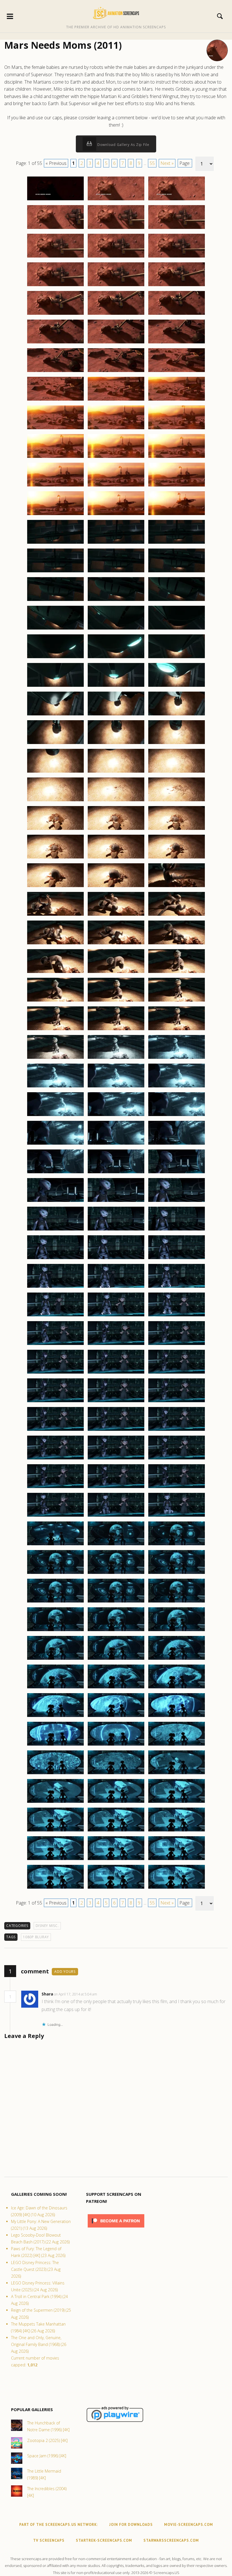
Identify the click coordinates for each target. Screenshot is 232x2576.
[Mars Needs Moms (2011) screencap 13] (55, 314)
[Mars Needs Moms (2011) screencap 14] (116, 314)
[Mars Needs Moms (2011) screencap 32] (116, 486)
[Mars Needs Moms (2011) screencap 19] (55, 372)
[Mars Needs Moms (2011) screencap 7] (55, 257)
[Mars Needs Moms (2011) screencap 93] (177, 1059)
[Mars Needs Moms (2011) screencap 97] (55, 1116)
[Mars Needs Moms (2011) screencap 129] (177, 1402)
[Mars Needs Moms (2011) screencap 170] (116, 1803)
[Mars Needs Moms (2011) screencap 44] (116, 601)
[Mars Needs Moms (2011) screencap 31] (55, 486)
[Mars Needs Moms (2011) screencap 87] (177, 1001)
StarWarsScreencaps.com (171, 2540)
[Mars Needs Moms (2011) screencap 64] (55, 801)
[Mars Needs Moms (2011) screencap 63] (177, 772)
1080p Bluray (36, 1937)
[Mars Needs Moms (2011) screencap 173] (116, 1831)
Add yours (65, 1972)
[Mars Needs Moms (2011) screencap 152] (116, 1631)
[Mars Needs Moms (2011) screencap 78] (177, 915)
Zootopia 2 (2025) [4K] (47, 2440)
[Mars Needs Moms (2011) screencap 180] (177, 1888)
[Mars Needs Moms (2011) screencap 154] (55, 1659)
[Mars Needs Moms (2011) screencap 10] (55, 286)
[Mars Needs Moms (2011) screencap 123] (177, 1345)
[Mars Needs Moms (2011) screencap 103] (55, 1173)
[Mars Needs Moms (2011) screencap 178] (55, 1888)
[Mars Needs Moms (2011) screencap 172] (55, 1831)
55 (152, 163)
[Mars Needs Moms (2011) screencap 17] (116, 343)
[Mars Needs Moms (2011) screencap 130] (55, 1431)
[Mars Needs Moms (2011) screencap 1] (55, 200)
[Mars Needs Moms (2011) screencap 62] (116, 772)
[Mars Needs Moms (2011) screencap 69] (177, 830)
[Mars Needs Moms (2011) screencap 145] (55, 1574)
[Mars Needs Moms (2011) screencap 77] (116, 915)
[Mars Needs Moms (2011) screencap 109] (55, 1230)
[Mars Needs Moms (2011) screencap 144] (177, 1545)
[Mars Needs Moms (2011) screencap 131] (116, 1431)
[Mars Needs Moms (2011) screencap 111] (177, 1230)
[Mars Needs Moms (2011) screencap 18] (177, 343)
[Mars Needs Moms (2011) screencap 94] (55, 1087)
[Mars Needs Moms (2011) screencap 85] (55, 1001)
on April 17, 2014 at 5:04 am (76, 1994)
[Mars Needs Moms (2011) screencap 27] (177, 429)
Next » (167, 163)
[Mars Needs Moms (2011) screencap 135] (177, 1459)
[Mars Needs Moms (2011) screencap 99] (177, 1116)
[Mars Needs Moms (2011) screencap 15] (177, 314)
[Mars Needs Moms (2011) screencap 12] (177, 286)
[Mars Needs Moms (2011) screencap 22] (55, 400)
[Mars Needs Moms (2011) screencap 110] (116, 1230)
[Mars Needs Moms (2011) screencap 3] (177, 200)
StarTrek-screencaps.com (104, 2540)
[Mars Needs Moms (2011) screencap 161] (116, 1717)
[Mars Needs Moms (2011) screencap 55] (55, 715)
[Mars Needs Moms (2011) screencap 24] (177, 400)
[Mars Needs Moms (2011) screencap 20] (116, 372)
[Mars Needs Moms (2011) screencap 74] (116, 887)
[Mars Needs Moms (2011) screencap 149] (116, 1602)
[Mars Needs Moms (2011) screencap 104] (116, 1173)
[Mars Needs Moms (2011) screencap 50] (116, 658)
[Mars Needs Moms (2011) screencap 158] (116, 1688)
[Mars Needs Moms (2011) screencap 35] (116, 515)
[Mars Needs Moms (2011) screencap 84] (177, 973)
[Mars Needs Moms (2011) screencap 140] (116, 1516)
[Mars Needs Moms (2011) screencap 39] (177, 543)
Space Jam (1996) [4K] (47, 2456)
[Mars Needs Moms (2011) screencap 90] (177, 1030)
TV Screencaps (49, 2540)
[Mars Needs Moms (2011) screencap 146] (116, 1574)
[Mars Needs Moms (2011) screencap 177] (177, 1860)
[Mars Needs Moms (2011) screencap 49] (55, 658)
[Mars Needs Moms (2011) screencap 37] (55, 543)
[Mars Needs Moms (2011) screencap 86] (116, 1001)
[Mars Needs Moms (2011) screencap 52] (55, 686)
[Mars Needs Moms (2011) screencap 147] (177, 1574)
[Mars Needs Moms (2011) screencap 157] (55, 1688)
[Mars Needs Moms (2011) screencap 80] (116, 944)
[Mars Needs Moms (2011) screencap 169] (55, 1803)
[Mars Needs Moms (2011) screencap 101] (116, 1144)
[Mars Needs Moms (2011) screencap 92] (116, 1059)
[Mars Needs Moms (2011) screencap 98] (116, 1116)
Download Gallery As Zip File (123, 145)
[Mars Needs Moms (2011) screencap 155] (116, 1659)
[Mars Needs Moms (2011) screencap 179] (116, 1888)
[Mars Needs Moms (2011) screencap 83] (116, 973)
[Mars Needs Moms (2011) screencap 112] (55, 1259)
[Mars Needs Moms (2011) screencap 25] (55, 429)
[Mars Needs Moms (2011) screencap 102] (177, 1144)
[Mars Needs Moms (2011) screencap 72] (177, 858)
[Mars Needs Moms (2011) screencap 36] (177, 515)
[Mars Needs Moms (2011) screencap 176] (116, 1860)
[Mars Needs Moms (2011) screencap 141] (177, 1516)
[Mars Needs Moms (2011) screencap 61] (55, 772)
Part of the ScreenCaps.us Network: (59, 2525)
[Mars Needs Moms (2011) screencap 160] (55, 1717)
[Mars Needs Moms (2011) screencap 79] (55, 944)
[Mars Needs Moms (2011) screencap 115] (55, 1287)
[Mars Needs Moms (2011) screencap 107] (116, 1202)
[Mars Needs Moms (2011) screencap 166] (55, 1774)
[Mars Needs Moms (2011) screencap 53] (116, 686)
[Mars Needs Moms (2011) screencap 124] (55, 1373)
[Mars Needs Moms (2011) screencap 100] (55, 1144)
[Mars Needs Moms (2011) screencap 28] (55, 458)
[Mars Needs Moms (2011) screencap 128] (116, 1402)
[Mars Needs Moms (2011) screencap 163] (55, 1745)
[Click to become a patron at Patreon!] (116, 2229)
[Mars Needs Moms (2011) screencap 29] (116, 458)
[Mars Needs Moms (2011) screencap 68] (116, 830)
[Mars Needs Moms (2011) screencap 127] (55, 1402)
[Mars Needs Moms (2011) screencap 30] (177, 458)
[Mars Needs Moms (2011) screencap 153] (177, 1631)
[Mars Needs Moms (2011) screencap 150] (177, 1602)
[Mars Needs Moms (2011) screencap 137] (116, 1488)
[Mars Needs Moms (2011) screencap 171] (177, 1803)
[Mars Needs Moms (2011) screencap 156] (177, 1659)
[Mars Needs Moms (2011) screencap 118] (55, 1316)
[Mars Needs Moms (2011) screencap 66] (177, 801)
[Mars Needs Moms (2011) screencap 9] (177, 257)
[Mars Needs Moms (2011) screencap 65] (116, 801)
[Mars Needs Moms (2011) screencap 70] (55, 858)
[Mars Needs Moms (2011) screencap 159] (177, 1688)
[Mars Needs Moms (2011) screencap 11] (116, 286)
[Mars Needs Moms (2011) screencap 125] (116, 1373)
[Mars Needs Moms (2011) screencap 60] (177, 744)
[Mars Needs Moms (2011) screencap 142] (55, 1545)
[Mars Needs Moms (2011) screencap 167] (116, 1774)
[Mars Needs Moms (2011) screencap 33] (177, 486)
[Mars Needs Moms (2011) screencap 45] (177, 601)
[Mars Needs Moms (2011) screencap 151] (55, 1631)
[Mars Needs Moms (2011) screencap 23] (116, 400)
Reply (106, 1994)
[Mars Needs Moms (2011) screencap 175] (55, 1860)
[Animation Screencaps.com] (116, 13)
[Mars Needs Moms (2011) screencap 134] (116, 1459)
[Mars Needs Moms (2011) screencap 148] (55, 1602)
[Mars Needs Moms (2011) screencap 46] (55, 629)
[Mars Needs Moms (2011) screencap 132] (177, 1431)
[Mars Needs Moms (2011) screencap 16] (55, 343)
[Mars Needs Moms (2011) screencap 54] (177, 686)
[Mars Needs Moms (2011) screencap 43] (55, 601)
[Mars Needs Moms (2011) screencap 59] (116, 744)
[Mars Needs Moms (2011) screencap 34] (55, 515)
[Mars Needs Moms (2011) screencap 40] (55, 572)
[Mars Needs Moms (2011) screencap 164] (116, 1745)
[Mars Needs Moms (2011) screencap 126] (177, 1373)
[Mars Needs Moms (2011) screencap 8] (116, 257)
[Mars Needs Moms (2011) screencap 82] (55, 973)
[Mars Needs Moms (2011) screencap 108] (177, 1202)
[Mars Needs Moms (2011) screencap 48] (177, 629)
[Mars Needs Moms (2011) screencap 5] (116, 229)
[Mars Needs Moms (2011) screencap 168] (177, 1774)
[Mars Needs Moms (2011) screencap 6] (177, 229)
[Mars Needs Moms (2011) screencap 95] (116, 1087)
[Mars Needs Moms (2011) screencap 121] (55, 1345)
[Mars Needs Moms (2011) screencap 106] (55, 1202)
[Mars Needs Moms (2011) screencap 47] (116, 629)
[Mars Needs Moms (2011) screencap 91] (55, 1059)
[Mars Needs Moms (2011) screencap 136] (55, 1488)
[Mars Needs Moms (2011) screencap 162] (177, 1717)
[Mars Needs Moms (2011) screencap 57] (177, 715)
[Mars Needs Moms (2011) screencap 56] (116, 715)
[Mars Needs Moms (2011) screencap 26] (116, 429)
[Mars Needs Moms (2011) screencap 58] (55, 744)
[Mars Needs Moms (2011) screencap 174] (177, 1831)
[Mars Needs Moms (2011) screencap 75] (177, 887)
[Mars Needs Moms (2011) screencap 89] (116, 1030)
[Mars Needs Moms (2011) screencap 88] (55, 1030)
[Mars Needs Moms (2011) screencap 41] (116, 572)
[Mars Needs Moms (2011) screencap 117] (177, 1287)
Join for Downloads (131, 2525)
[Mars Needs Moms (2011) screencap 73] (55, 887)
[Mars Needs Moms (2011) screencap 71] (116, 858)
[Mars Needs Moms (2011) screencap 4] (55, 229)
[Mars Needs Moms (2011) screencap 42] (177, 572)
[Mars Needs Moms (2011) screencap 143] (116, 1545)
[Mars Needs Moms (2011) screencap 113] (116, 1259)
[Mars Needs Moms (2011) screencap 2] (116, 200)
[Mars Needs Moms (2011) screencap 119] (116, 1316)
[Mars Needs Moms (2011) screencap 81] (177, 944)
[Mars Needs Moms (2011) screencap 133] (55, 1459)
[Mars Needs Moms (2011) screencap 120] (177, 1316)
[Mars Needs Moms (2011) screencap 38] (116, 543)
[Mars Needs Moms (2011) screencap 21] (177, 372)
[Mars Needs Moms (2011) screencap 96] (177, 1087)
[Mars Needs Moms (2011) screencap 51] (177, 658)
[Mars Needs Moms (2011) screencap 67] (55, 830)
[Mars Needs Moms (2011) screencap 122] (116, 1345)
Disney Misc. (47, 1926)
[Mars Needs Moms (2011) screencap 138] (177, 1488)
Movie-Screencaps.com (189, 2525)
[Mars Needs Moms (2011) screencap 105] (177, 1173)
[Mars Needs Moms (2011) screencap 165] (177, 1745)
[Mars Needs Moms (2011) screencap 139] (55, 1516)
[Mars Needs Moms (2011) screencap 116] (116, 1287)
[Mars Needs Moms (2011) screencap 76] (55, 915)
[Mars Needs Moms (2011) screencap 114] (177, 1259)
